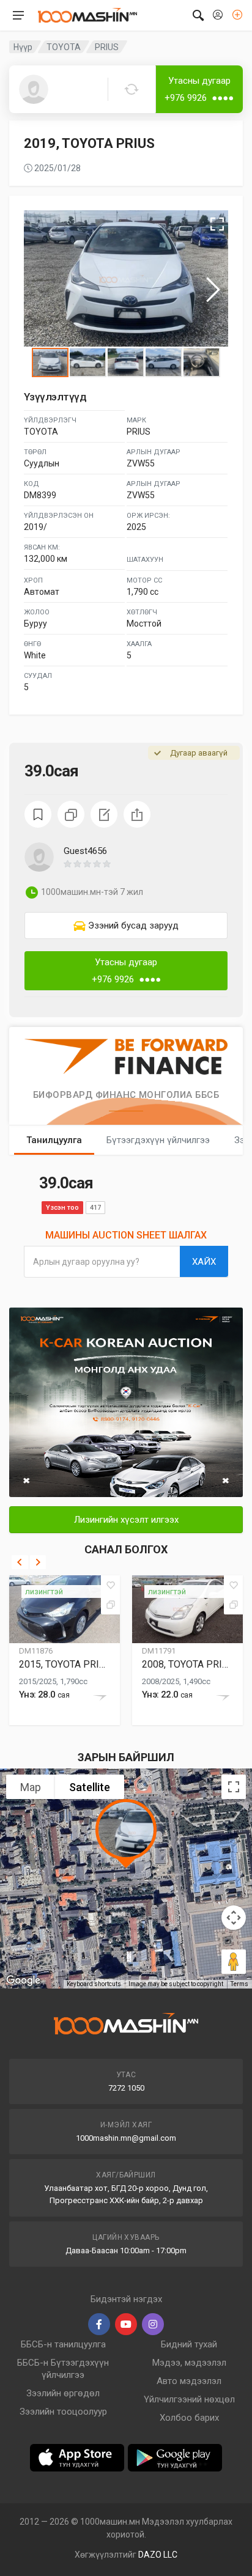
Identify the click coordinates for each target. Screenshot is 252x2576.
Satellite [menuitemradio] (90, 1787)
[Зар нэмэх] (237, 15)
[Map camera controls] (234, 1918)
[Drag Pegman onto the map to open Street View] (234, 1962)
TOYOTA (64, 47)
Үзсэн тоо (62, 1208)
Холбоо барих (189, 2418)
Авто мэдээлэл (189, 2381)
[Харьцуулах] (111, 1605)
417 (95, 1208)
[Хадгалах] (111, 1585)
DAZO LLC (158, 2555)
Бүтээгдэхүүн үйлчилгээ (158, 1140)
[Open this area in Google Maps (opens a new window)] (23, 1981)
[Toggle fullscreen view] (234, 1787)
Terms (239, 1984)
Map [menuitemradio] (31, 1787)
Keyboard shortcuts (94, 1984)
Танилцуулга (54, 1140)
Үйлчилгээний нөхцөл (189, 2399)
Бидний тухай (189, 2344)
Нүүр (23, 47)
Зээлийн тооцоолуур (63, 2412)
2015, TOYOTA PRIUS (65, 1664)
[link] (126, 926)
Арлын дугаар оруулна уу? (86, 1262)
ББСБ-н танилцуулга (63, 2344)
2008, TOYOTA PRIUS (187, 1664)
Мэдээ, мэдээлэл (189, 2363)
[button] (146, 864)
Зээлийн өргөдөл (63, 2393)
